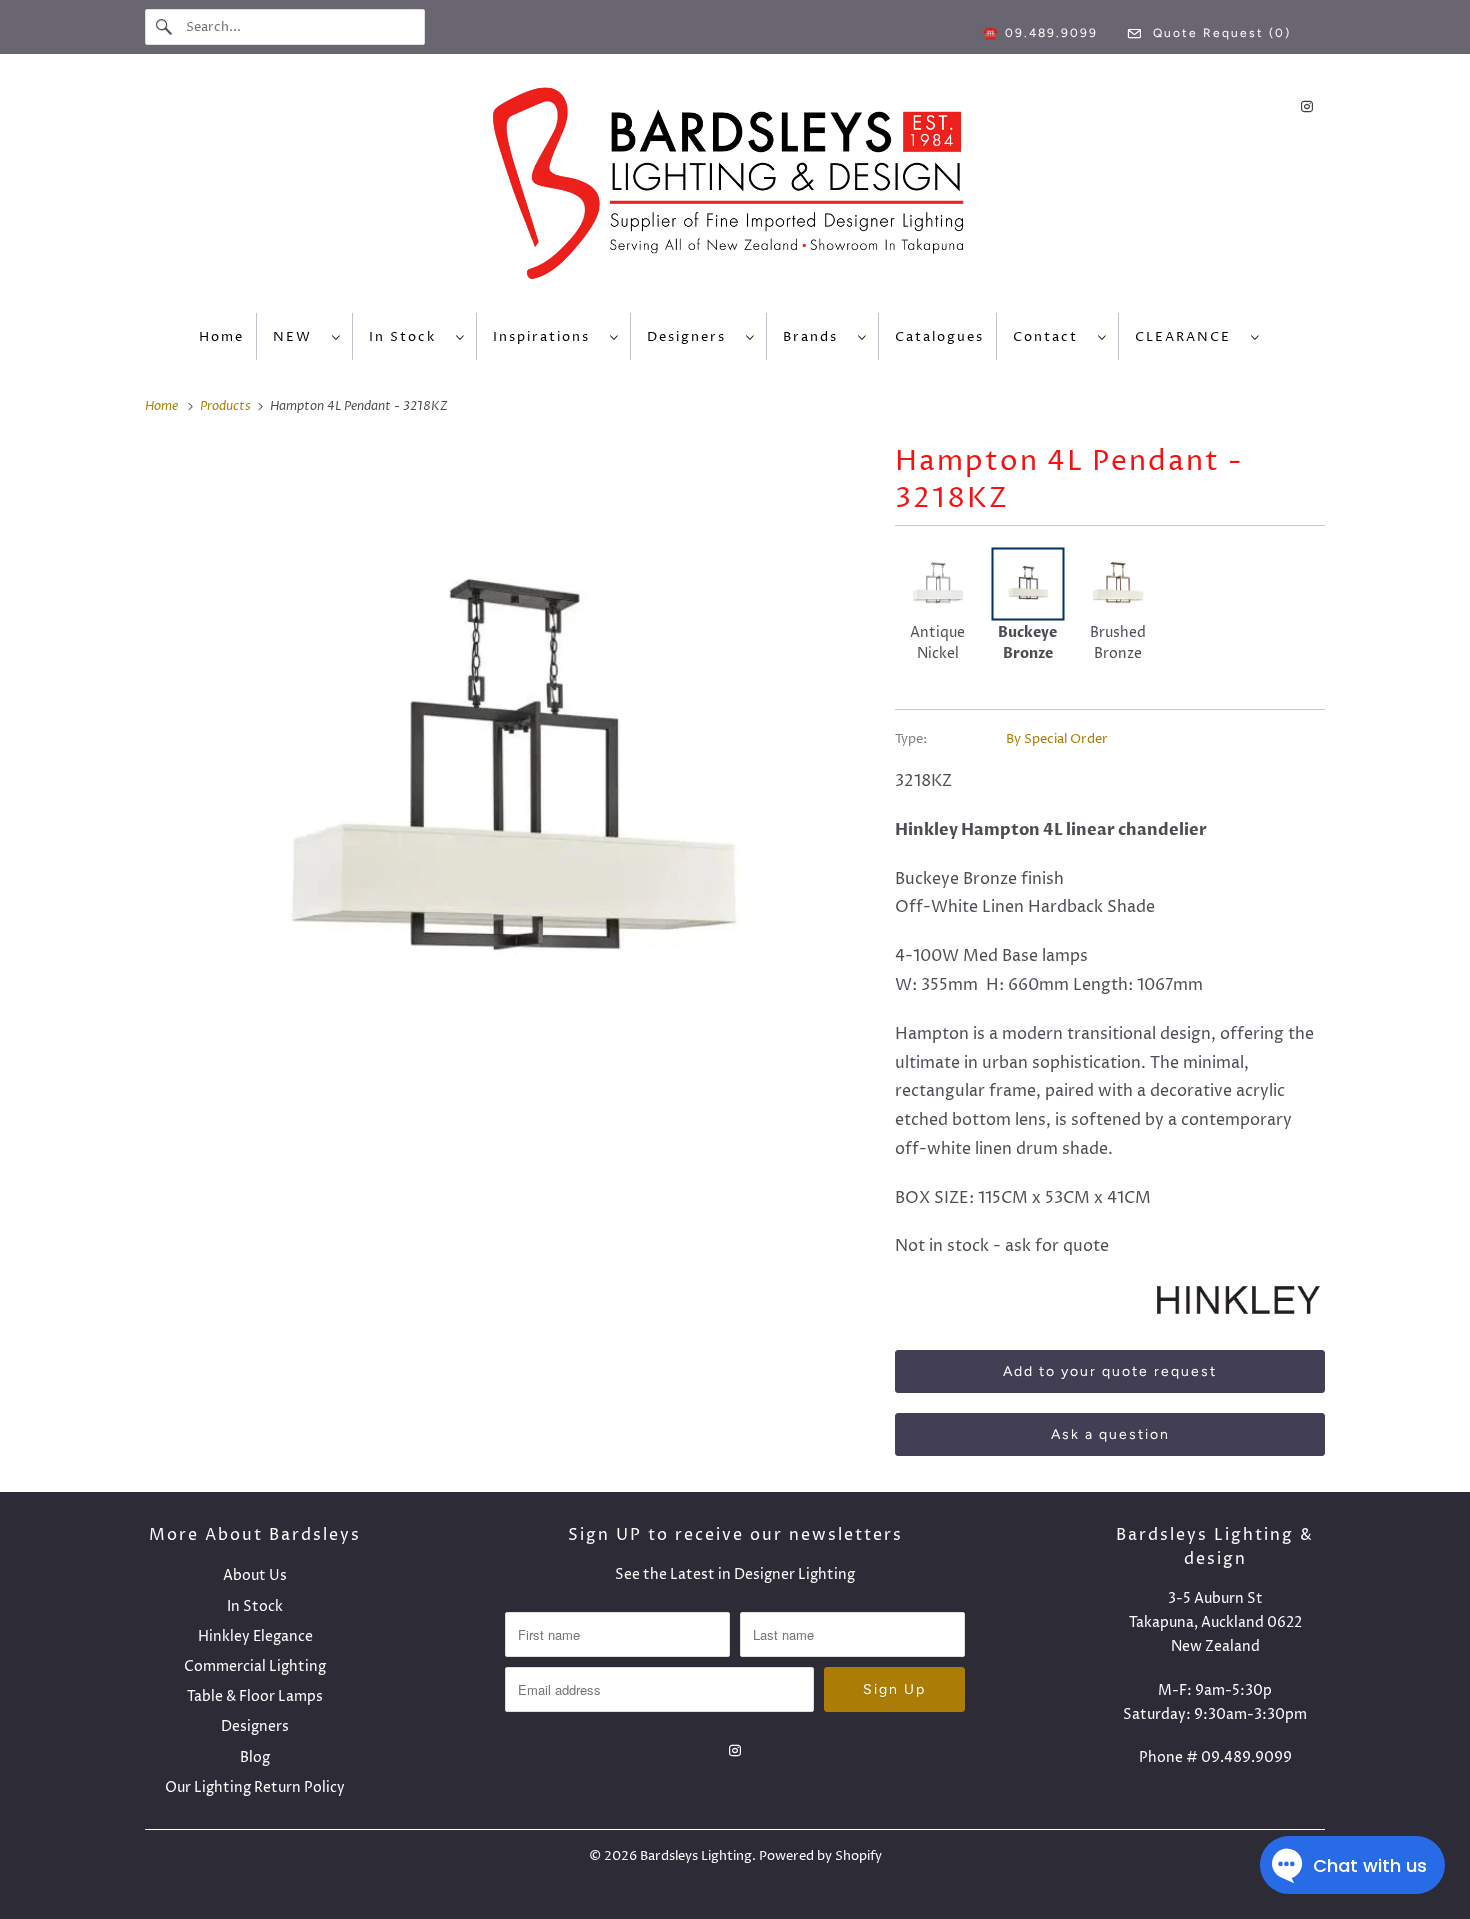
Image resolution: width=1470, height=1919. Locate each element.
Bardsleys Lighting (696, 1856)
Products (227, 406)
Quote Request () (1219, 33)
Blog (255, 1757)
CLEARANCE (1188, 337)
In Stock (407, 337)
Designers (691, 337)
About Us (255, 1575)
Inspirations (546, 337)
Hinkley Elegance (255, 1636)
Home (221, 337)
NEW (297, 337)
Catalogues (939, 337)
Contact (1050, 337)
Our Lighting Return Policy (255, 1787)
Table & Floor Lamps (255, 1696)
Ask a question (1110, 1434)
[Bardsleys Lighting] (735, 188)
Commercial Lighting (255, 1666)
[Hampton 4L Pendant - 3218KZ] (510, 779)
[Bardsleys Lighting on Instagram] (1307, 106)
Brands (815, 337)
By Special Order (1057, 739)
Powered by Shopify (820, 1856)
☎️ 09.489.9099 (1040, 33)
